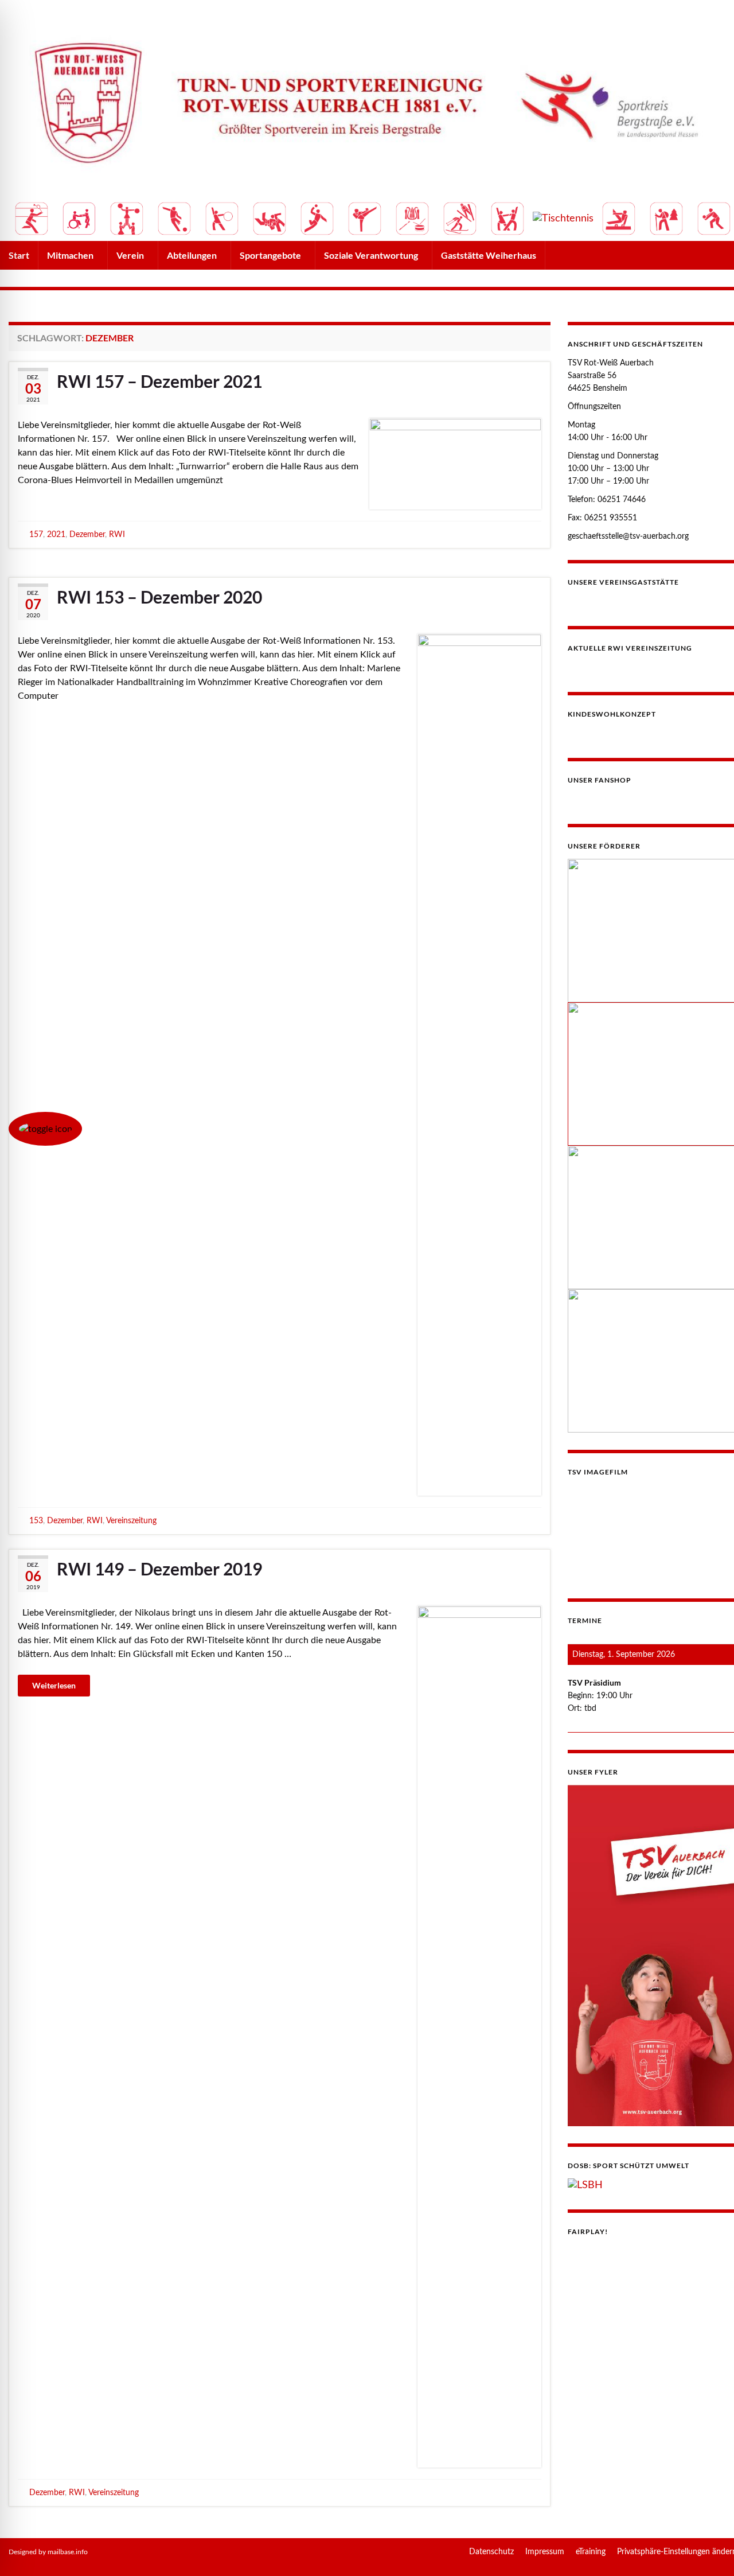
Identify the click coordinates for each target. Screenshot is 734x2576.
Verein (131, 255)
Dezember (87, 534)
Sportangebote (271, 255)
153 (36, 1521)
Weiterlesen (54, 1686)
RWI (117, 534)
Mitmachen (71, 255)
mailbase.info (68, 2552)
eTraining (591, 2552)
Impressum (545, 2552)
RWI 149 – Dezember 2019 (159, 1569)
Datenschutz (491, 2552)
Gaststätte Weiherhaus (489, 255)
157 (36, 534)
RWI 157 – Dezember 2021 (159, 381)
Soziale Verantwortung (372, 255)
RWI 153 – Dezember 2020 (159, 597)
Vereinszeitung (131, 1521)
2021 (56, 534)
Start (19, 255)
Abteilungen (193, 255)
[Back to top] (708, 2550)
